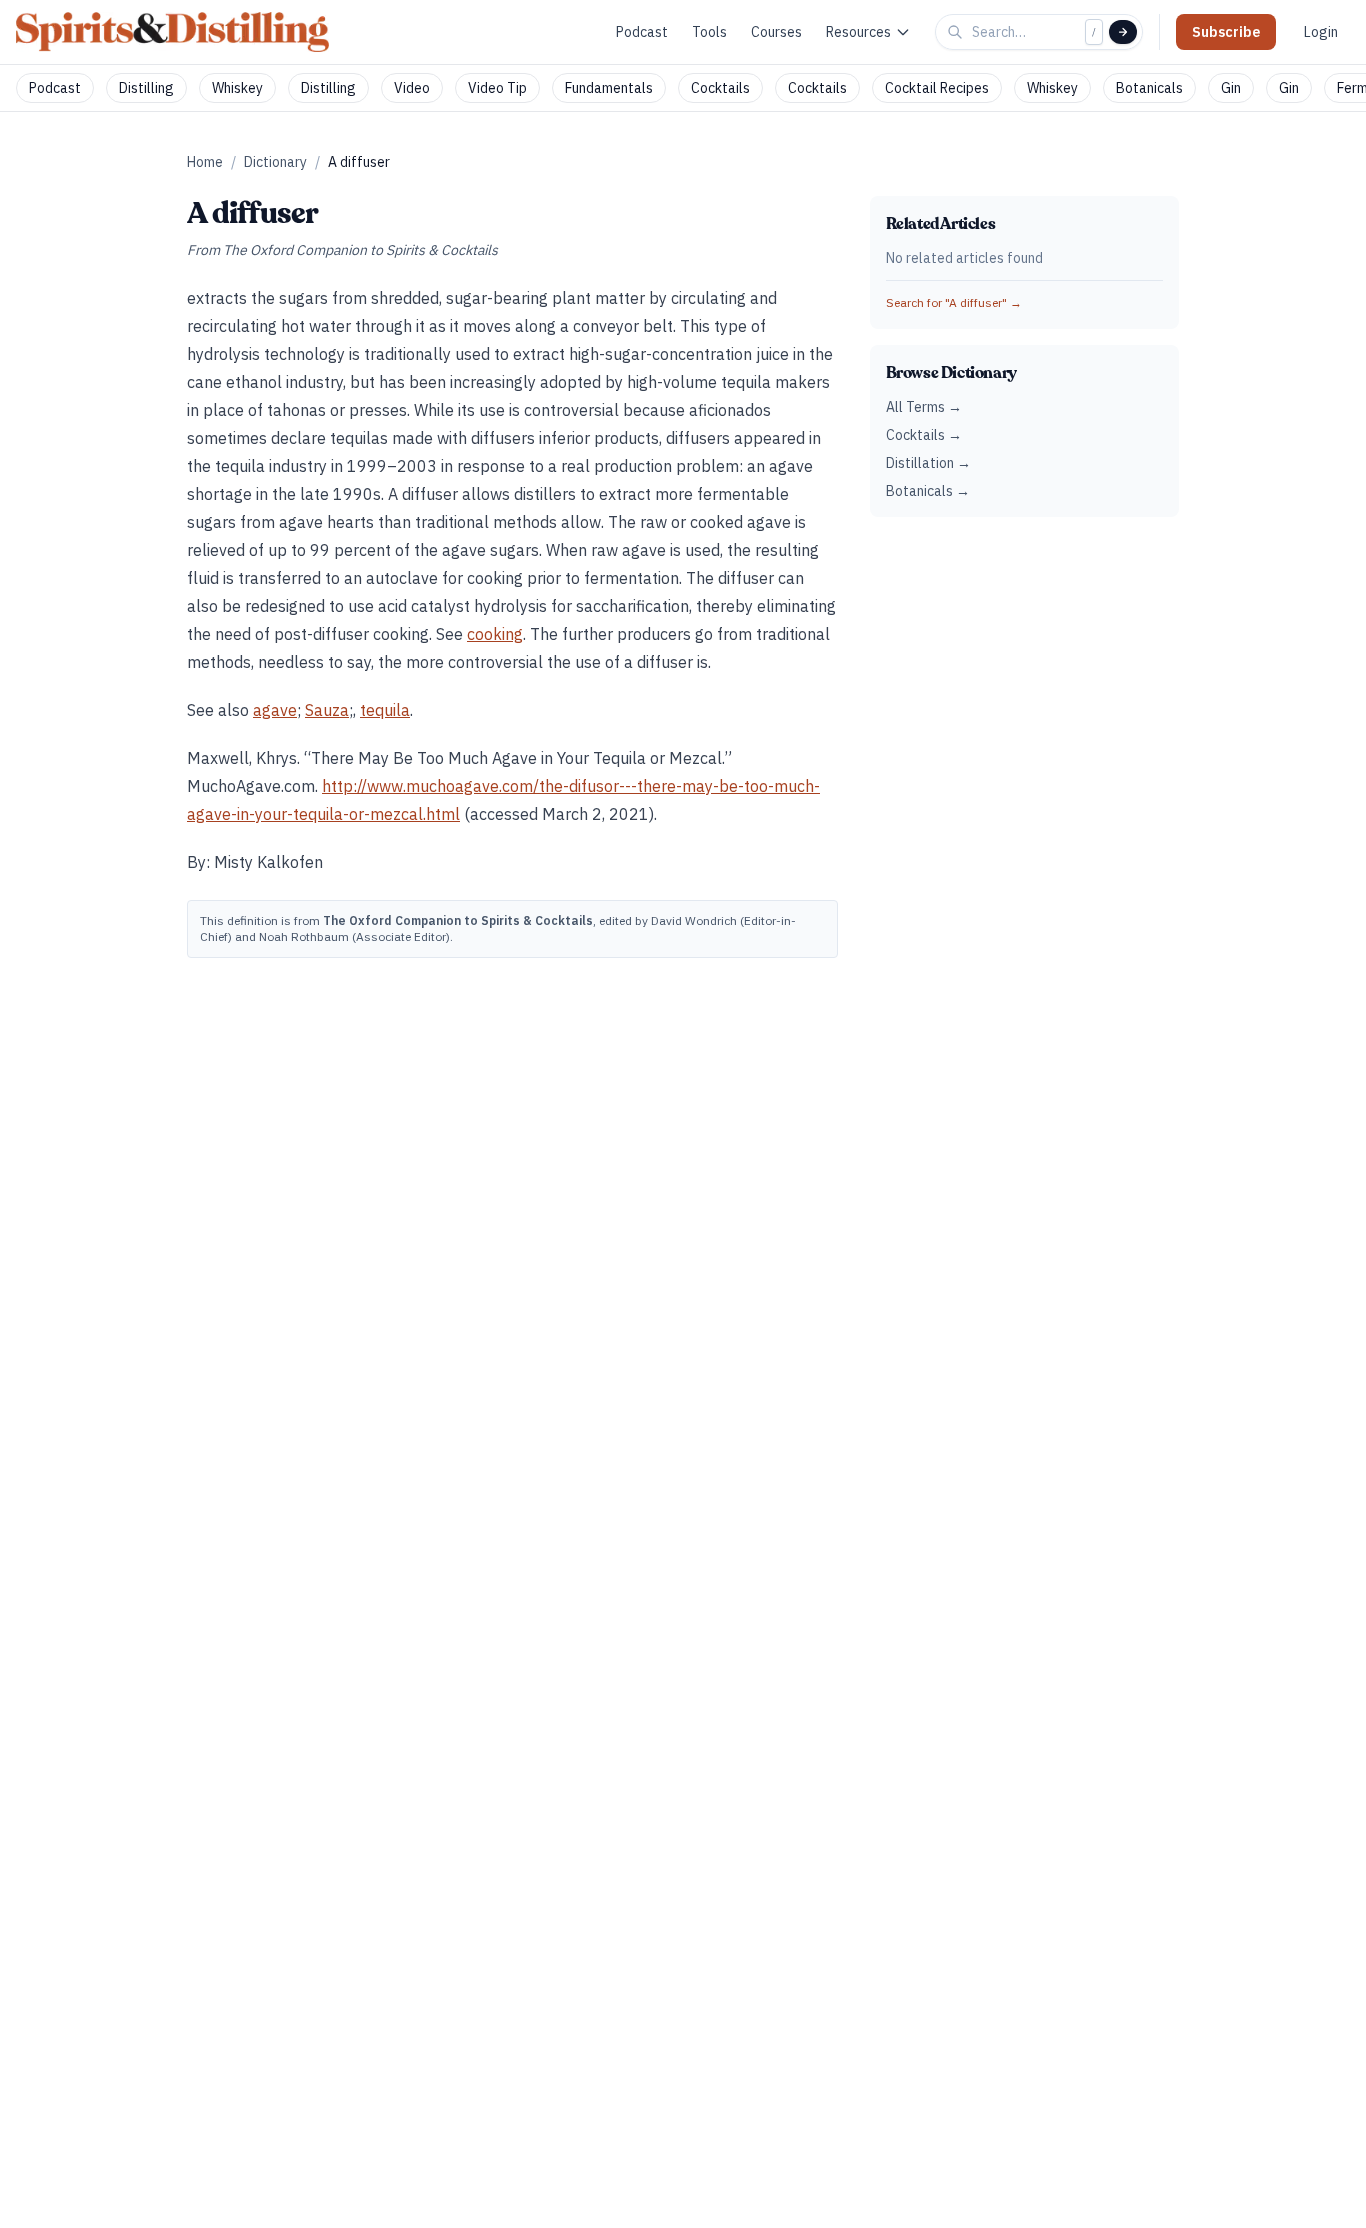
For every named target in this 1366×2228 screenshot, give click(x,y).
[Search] (1123, 32)
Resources (858, 32)
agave (275, 710)
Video (412, 88)
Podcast (642, 32)
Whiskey (237, 88)
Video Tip (497, 88)
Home (205, 162)
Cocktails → (924, 435)
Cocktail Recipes (937, 88)
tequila (385, 710)
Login (1321, 32)
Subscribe (1226, 32)
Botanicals (1149, 88)
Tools (709, 32)
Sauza (327, 710)
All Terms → (924, 407)
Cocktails (720, 88)
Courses (776, 32)
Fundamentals (609, 88)
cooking (495, 634)
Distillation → (928, 463)
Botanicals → (928, 491)
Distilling (146, 88)
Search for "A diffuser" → (954, 302)
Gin (1231, 88)
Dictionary (275, 162)
